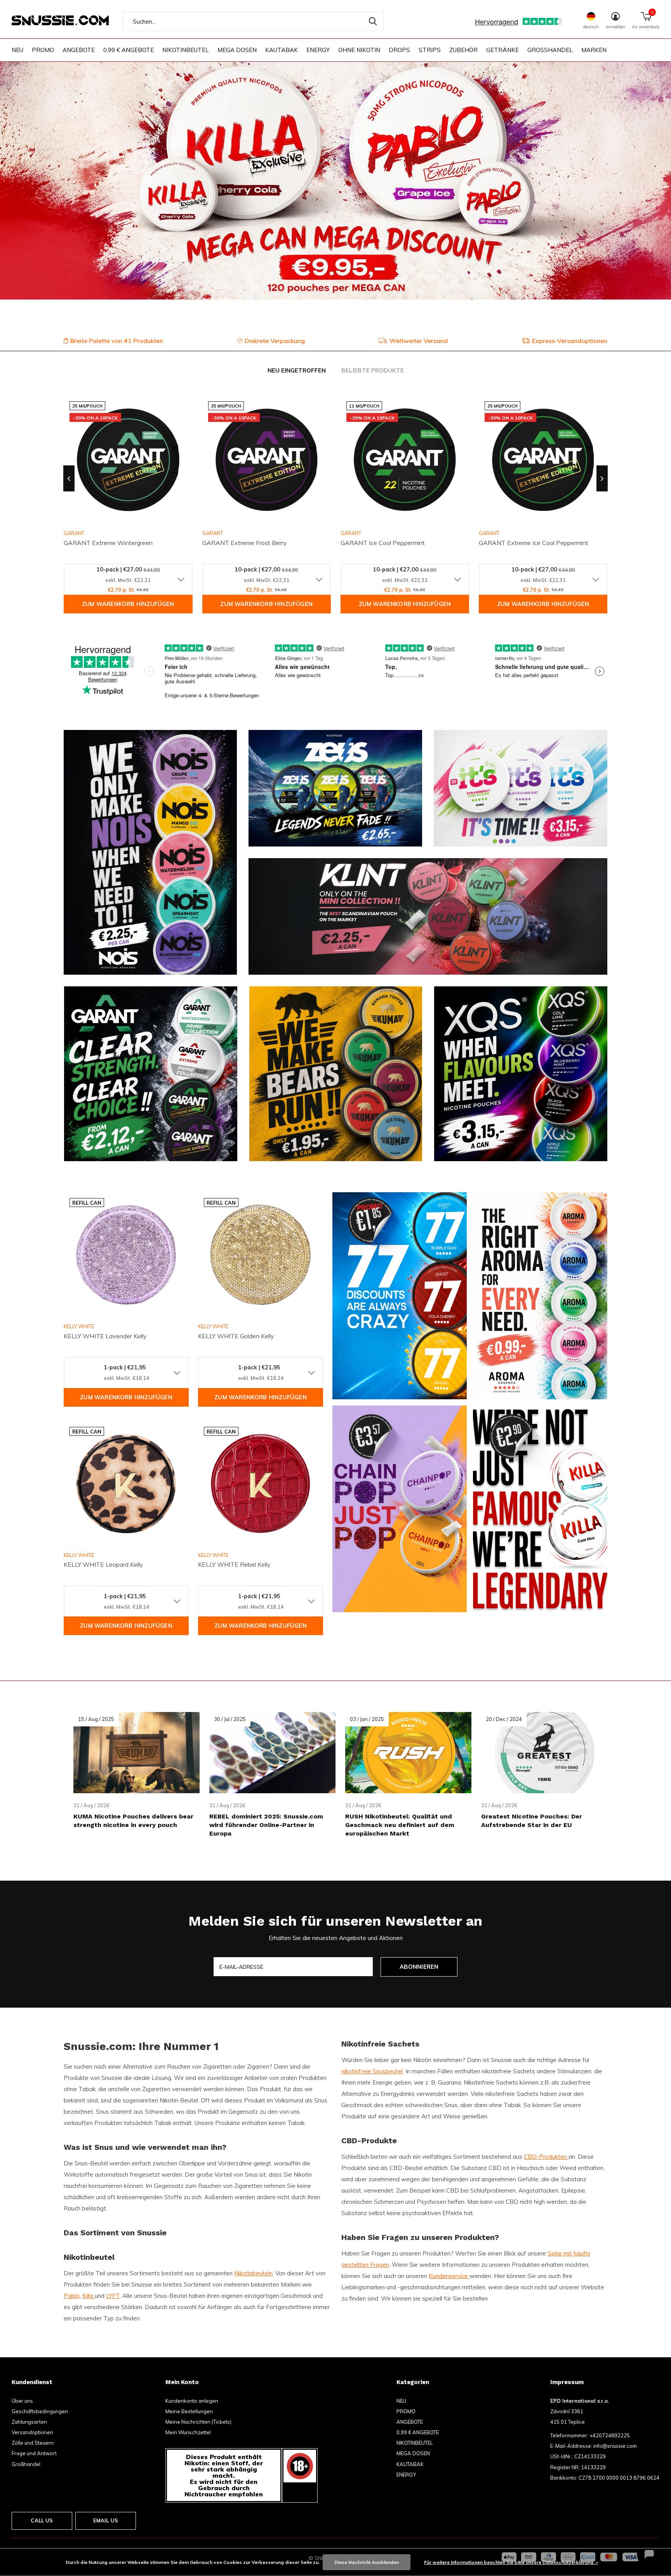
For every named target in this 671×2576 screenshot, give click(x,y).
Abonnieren (419, 1967)
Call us (42, 2520)
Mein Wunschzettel (188, 2432)
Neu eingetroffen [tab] (297, 370)
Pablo (72, 2296)
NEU (17, 50)
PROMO (43, 50)
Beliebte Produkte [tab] (373, 370)
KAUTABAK (282, 50)
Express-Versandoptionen (570, 341)
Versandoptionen (32, 2432)
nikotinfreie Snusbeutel (372, 2071)
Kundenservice (449, 2276)
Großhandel (26, 2464)
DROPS (399, 50)
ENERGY (318, 50)
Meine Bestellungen (189, 2411)
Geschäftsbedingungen (40, 2411)
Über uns (22, 2401)
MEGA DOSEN (237, 50)
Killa (89, 2296)
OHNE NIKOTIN (359, 50)
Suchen (373, 21)
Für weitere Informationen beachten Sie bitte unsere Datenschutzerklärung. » (511, 2562)
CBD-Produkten (546, 2157)
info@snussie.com (615, 2446)
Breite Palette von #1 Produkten (117, 341)
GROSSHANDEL (550, 50)
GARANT (213, 533)
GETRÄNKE (502, 50)
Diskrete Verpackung (275, 341)
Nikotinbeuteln (253, 2273)
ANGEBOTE (79, 50)
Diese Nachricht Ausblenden (367, 2562)
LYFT (113, 2296)
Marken (594, 50)
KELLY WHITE (79, 1326)
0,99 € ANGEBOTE (129, 50)
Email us (106, 2520)
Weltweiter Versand (419, 341)
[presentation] (69, 479)
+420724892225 (610, 2435)
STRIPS (430, 50)
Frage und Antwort (34, 2453)
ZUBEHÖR (463, 50)
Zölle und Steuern (33, 2443)
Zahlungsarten (29, 2422)
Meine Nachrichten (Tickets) (198, 2422)
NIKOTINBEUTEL (186, 50)
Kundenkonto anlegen (192, 2401)
